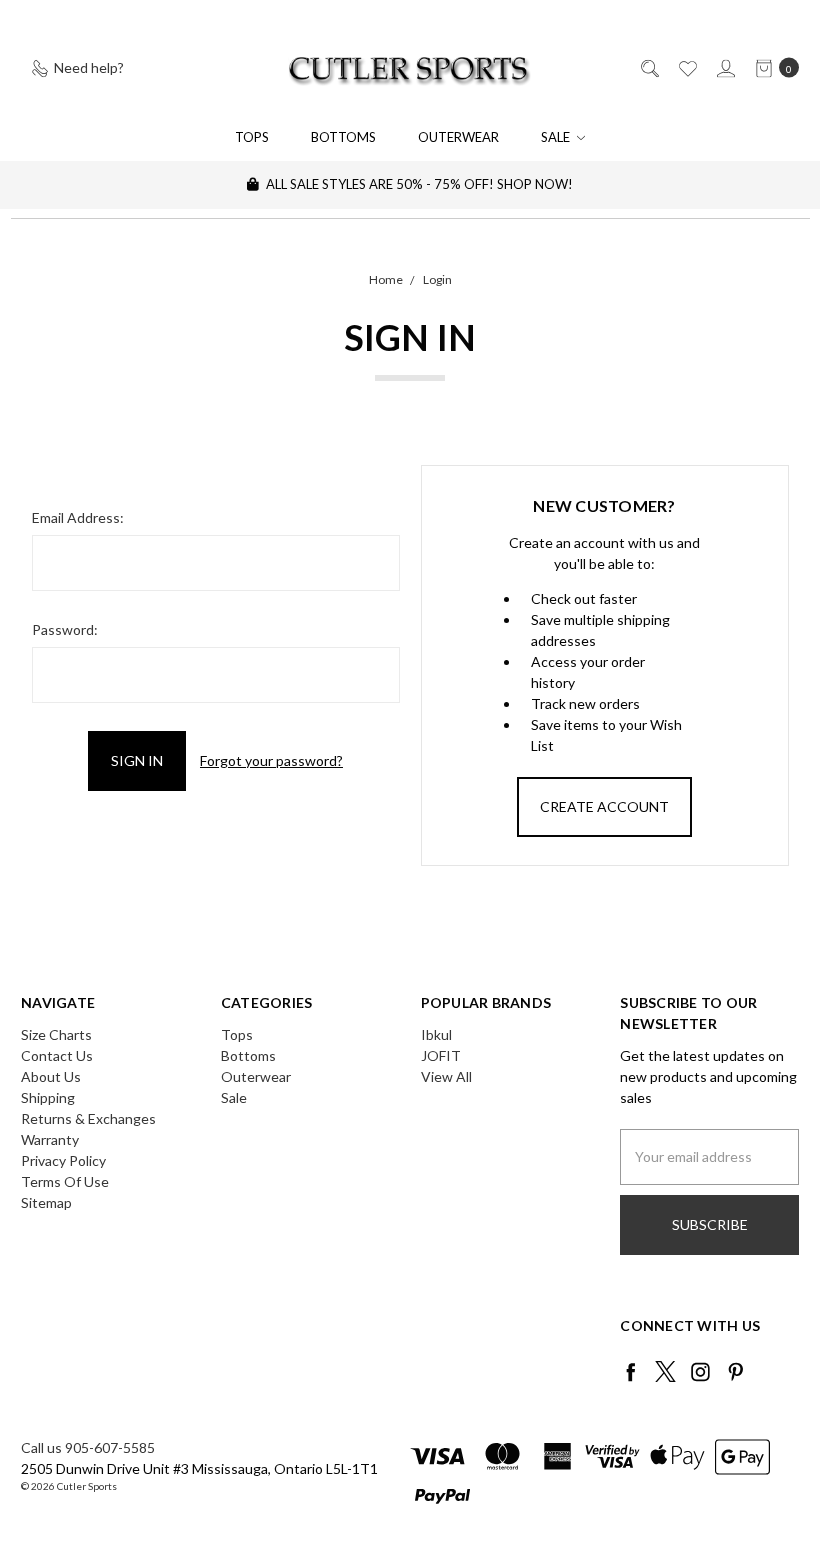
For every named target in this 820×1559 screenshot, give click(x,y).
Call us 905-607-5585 (88, 1447)
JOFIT (441, 1055)
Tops (252, 137)
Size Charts (56, 1034)
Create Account (604, 806)
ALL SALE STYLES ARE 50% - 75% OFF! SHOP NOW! (418, 184)
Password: (65, 629)
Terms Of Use (65, 1181)
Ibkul (436, 1034)
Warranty (50, 1139)
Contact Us (57, 1055)
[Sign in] (724, 67)
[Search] (648, 67)
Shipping (48, 1097)
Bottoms (343, 137)
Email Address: (78, 517)
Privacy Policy (63, 1160)
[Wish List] (686, 67)
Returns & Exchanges (88, 1118)
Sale (557, 137)
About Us (51, 1076)
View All (446, 1076)
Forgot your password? (271, 760)
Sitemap (46, 1202)
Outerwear (458, 137)
